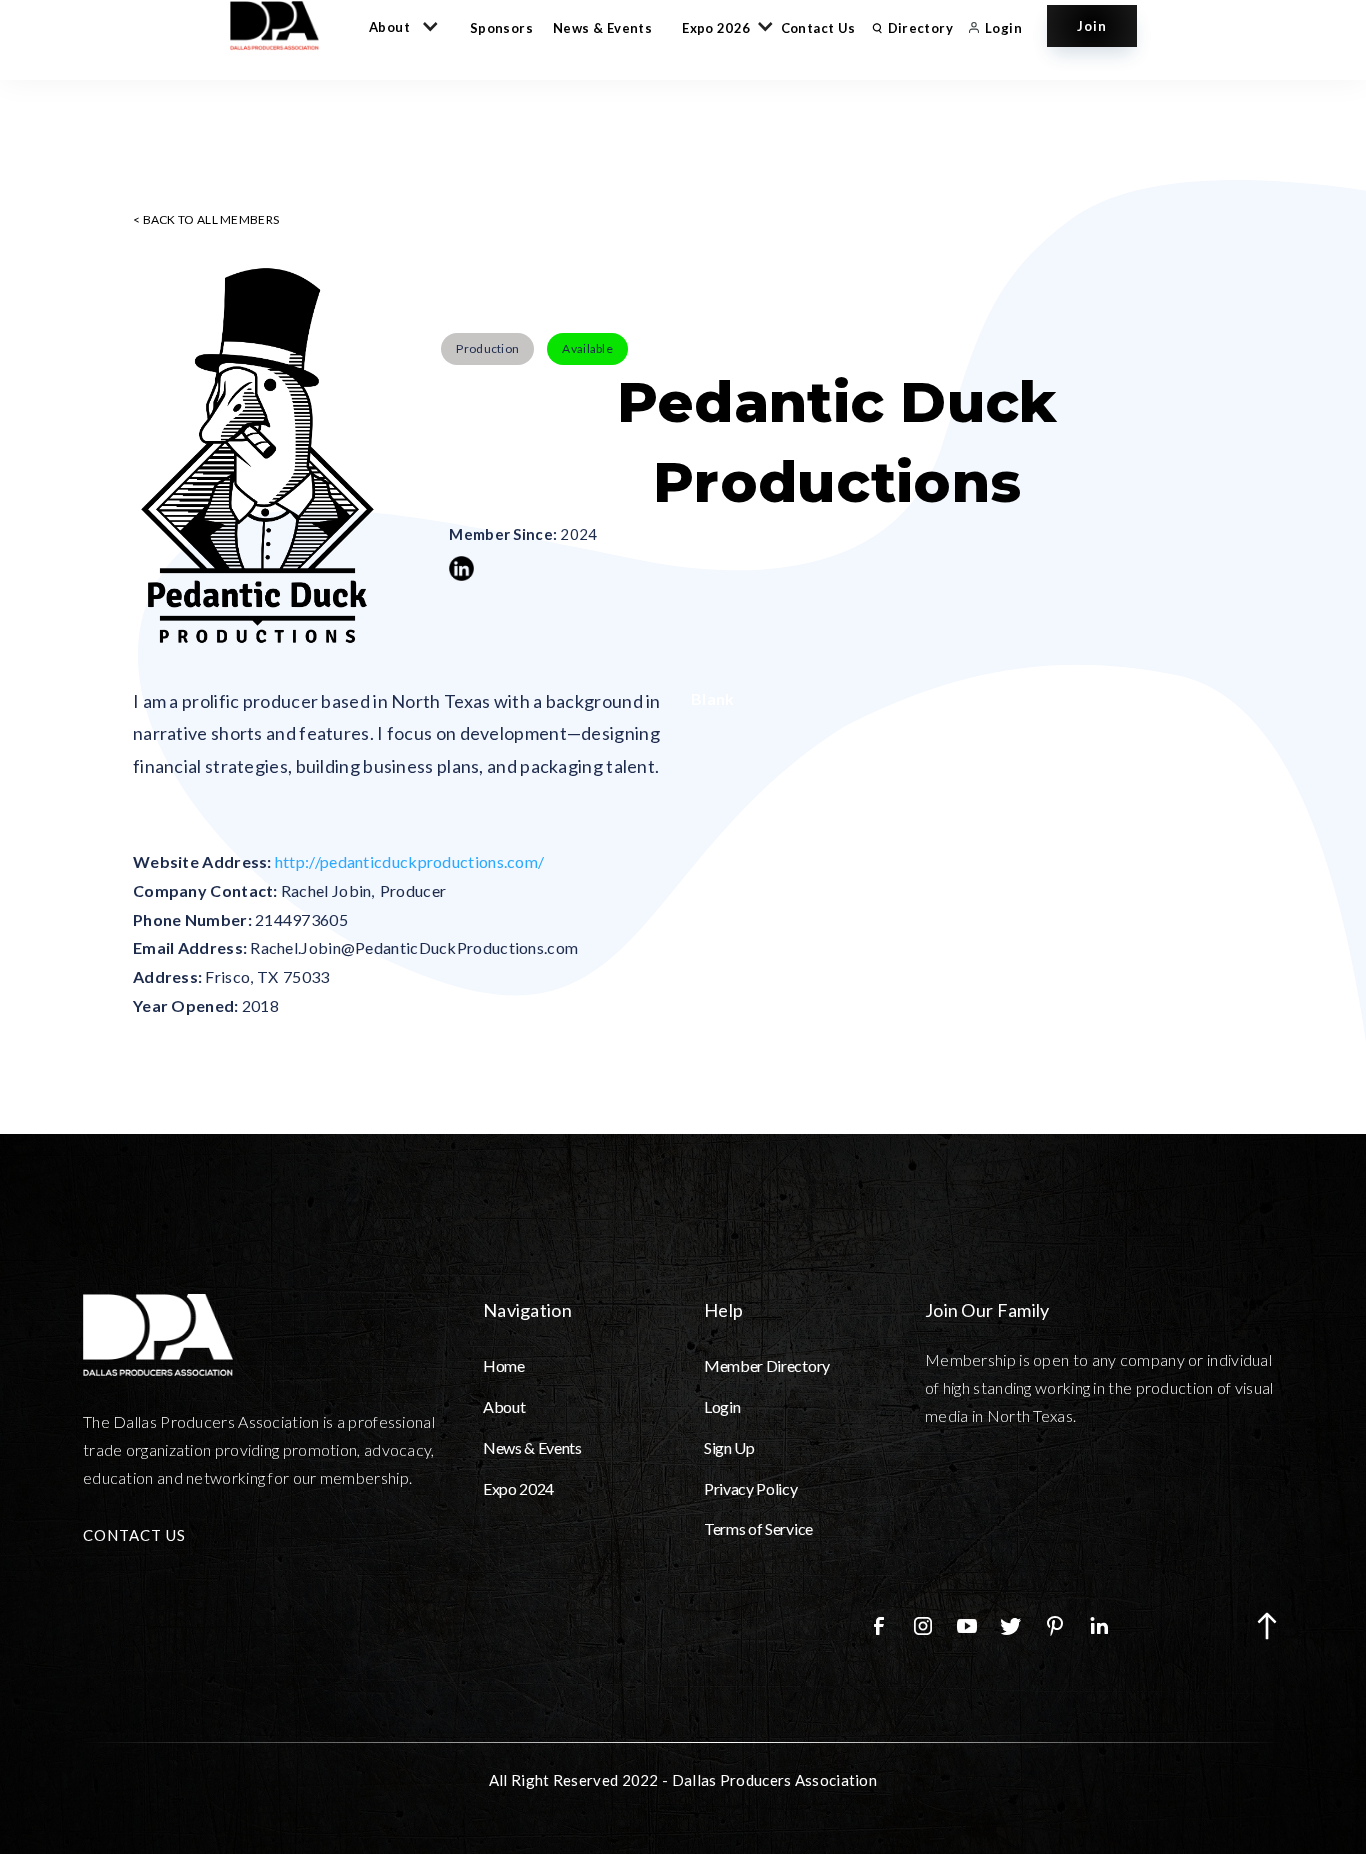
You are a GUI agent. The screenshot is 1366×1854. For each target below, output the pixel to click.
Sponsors (501, 28)
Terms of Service (758, 1528)
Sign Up (729, 1447)
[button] (399, 26)
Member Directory (767, 1365)
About (504, 1406)
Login (722, 1406)
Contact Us (818, 28)
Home (504, 1365)
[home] (284, 25)
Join (1092, 26)
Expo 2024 (518, 1488)
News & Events (602, 28)
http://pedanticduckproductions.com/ (410, 861)
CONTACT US (134, 1535)
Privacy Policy (751, 1488)
